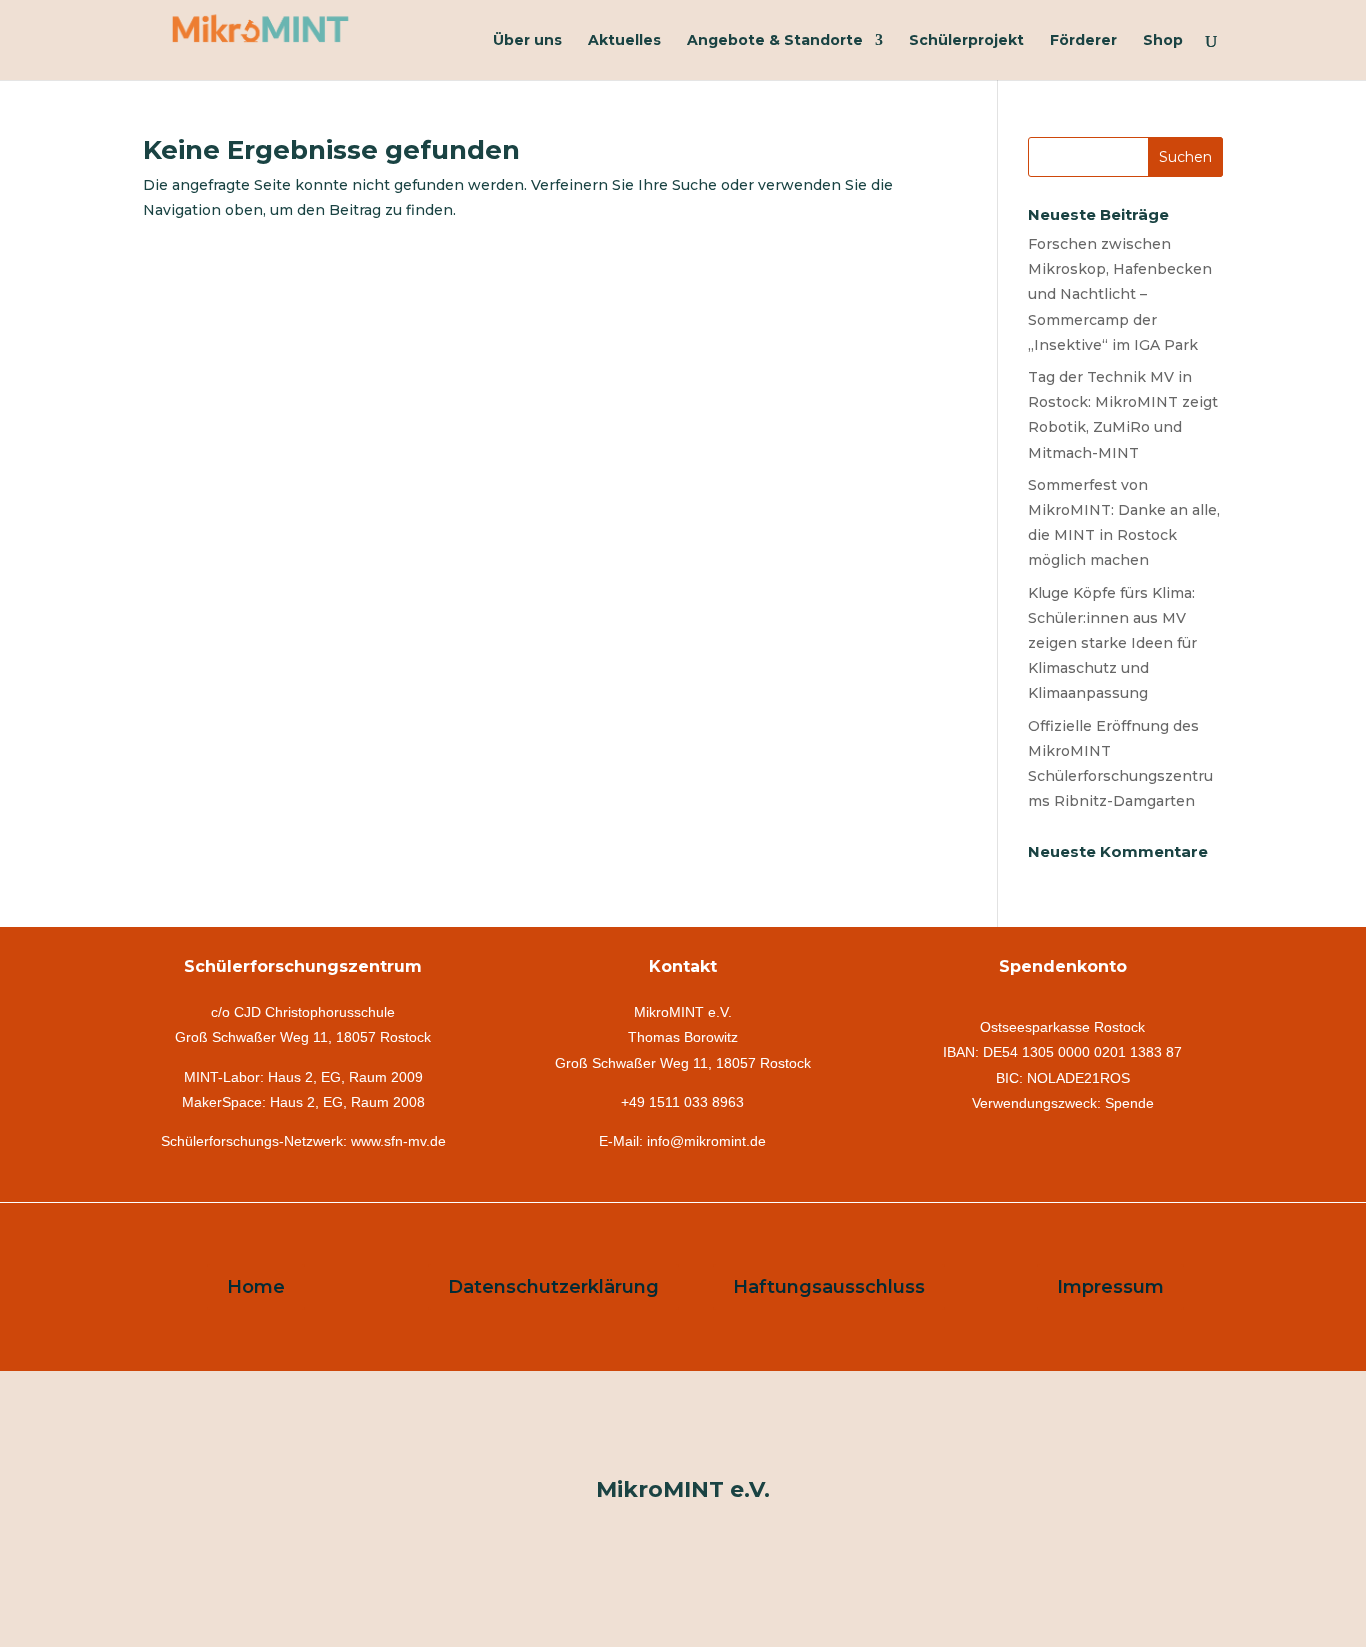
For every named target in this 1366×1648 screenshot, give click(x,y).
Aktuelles (624, 41)
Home (256, 1287)
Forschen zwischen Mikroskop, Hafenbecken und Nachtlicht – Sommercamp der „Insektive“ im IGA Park (1120, 294)
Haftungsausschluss (829, 1287)
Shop (1163, 41)
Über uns (527, 41)
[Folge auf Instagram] (683, 1439)
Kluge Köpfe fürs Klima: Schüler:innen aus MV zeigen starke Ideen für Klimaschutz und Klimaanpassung (1112, 643)
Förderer (1083, 41)
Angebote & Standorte (775, 41)
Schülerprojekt (966, 41)
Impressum (1110, 1287)
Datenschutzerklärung (553, 1287)
